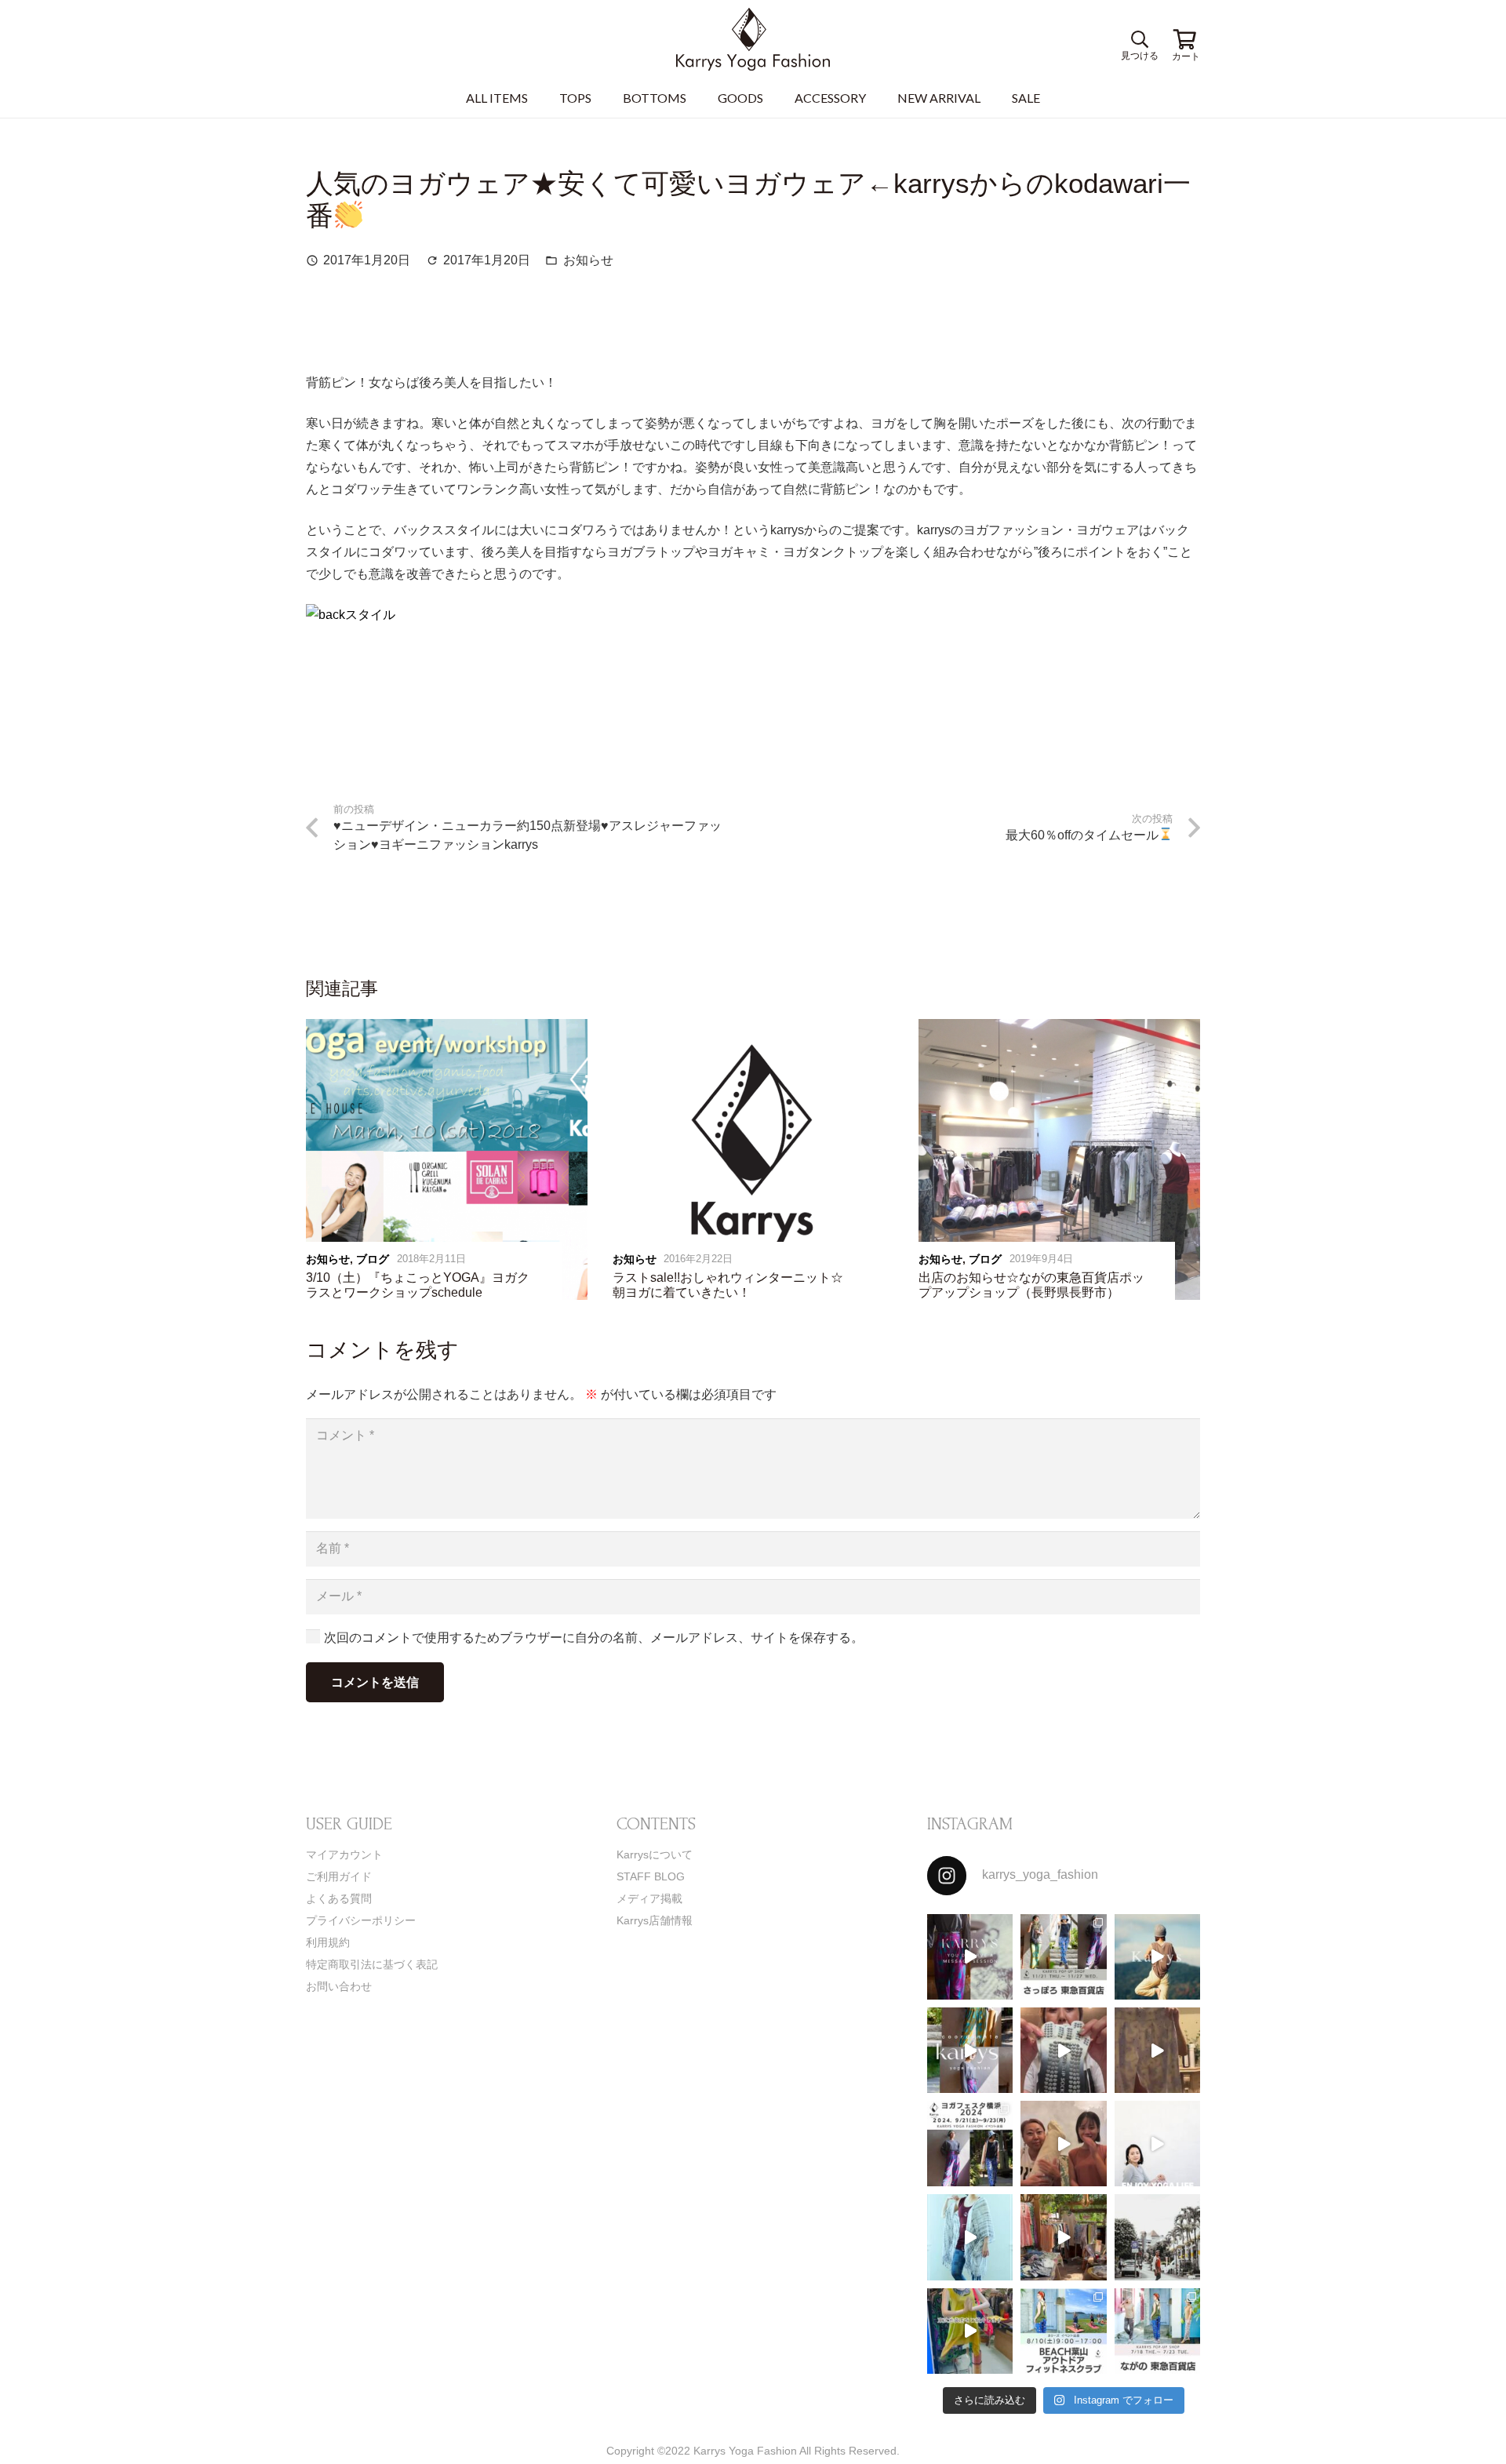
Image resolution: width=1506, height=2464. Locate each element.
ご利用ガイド (339, 1876)
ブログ (373, 1259)
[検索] (1137, 40)
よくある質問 (339, 1898)
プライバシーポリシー (361, 1920)
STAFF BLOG (651, 1876)
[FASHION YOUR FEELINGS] (1157, 2237)
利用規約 (328, 1942)
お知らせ (588, 260)
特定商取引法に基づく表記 (372, 1964)
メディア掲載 (649, 1898)
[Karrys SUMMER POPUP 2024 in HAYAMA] (1063, 2237)
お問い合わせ (339, 1986)
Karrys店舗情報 (655, 1920)
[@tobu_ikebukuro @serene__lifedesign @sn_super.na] (970, 2331)
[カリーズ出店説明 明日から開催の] (1157, 2050)
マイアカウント (344, 1854)
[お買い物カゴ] (1184, 39)
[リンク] (753, 39)
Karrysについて (655, 1854)
